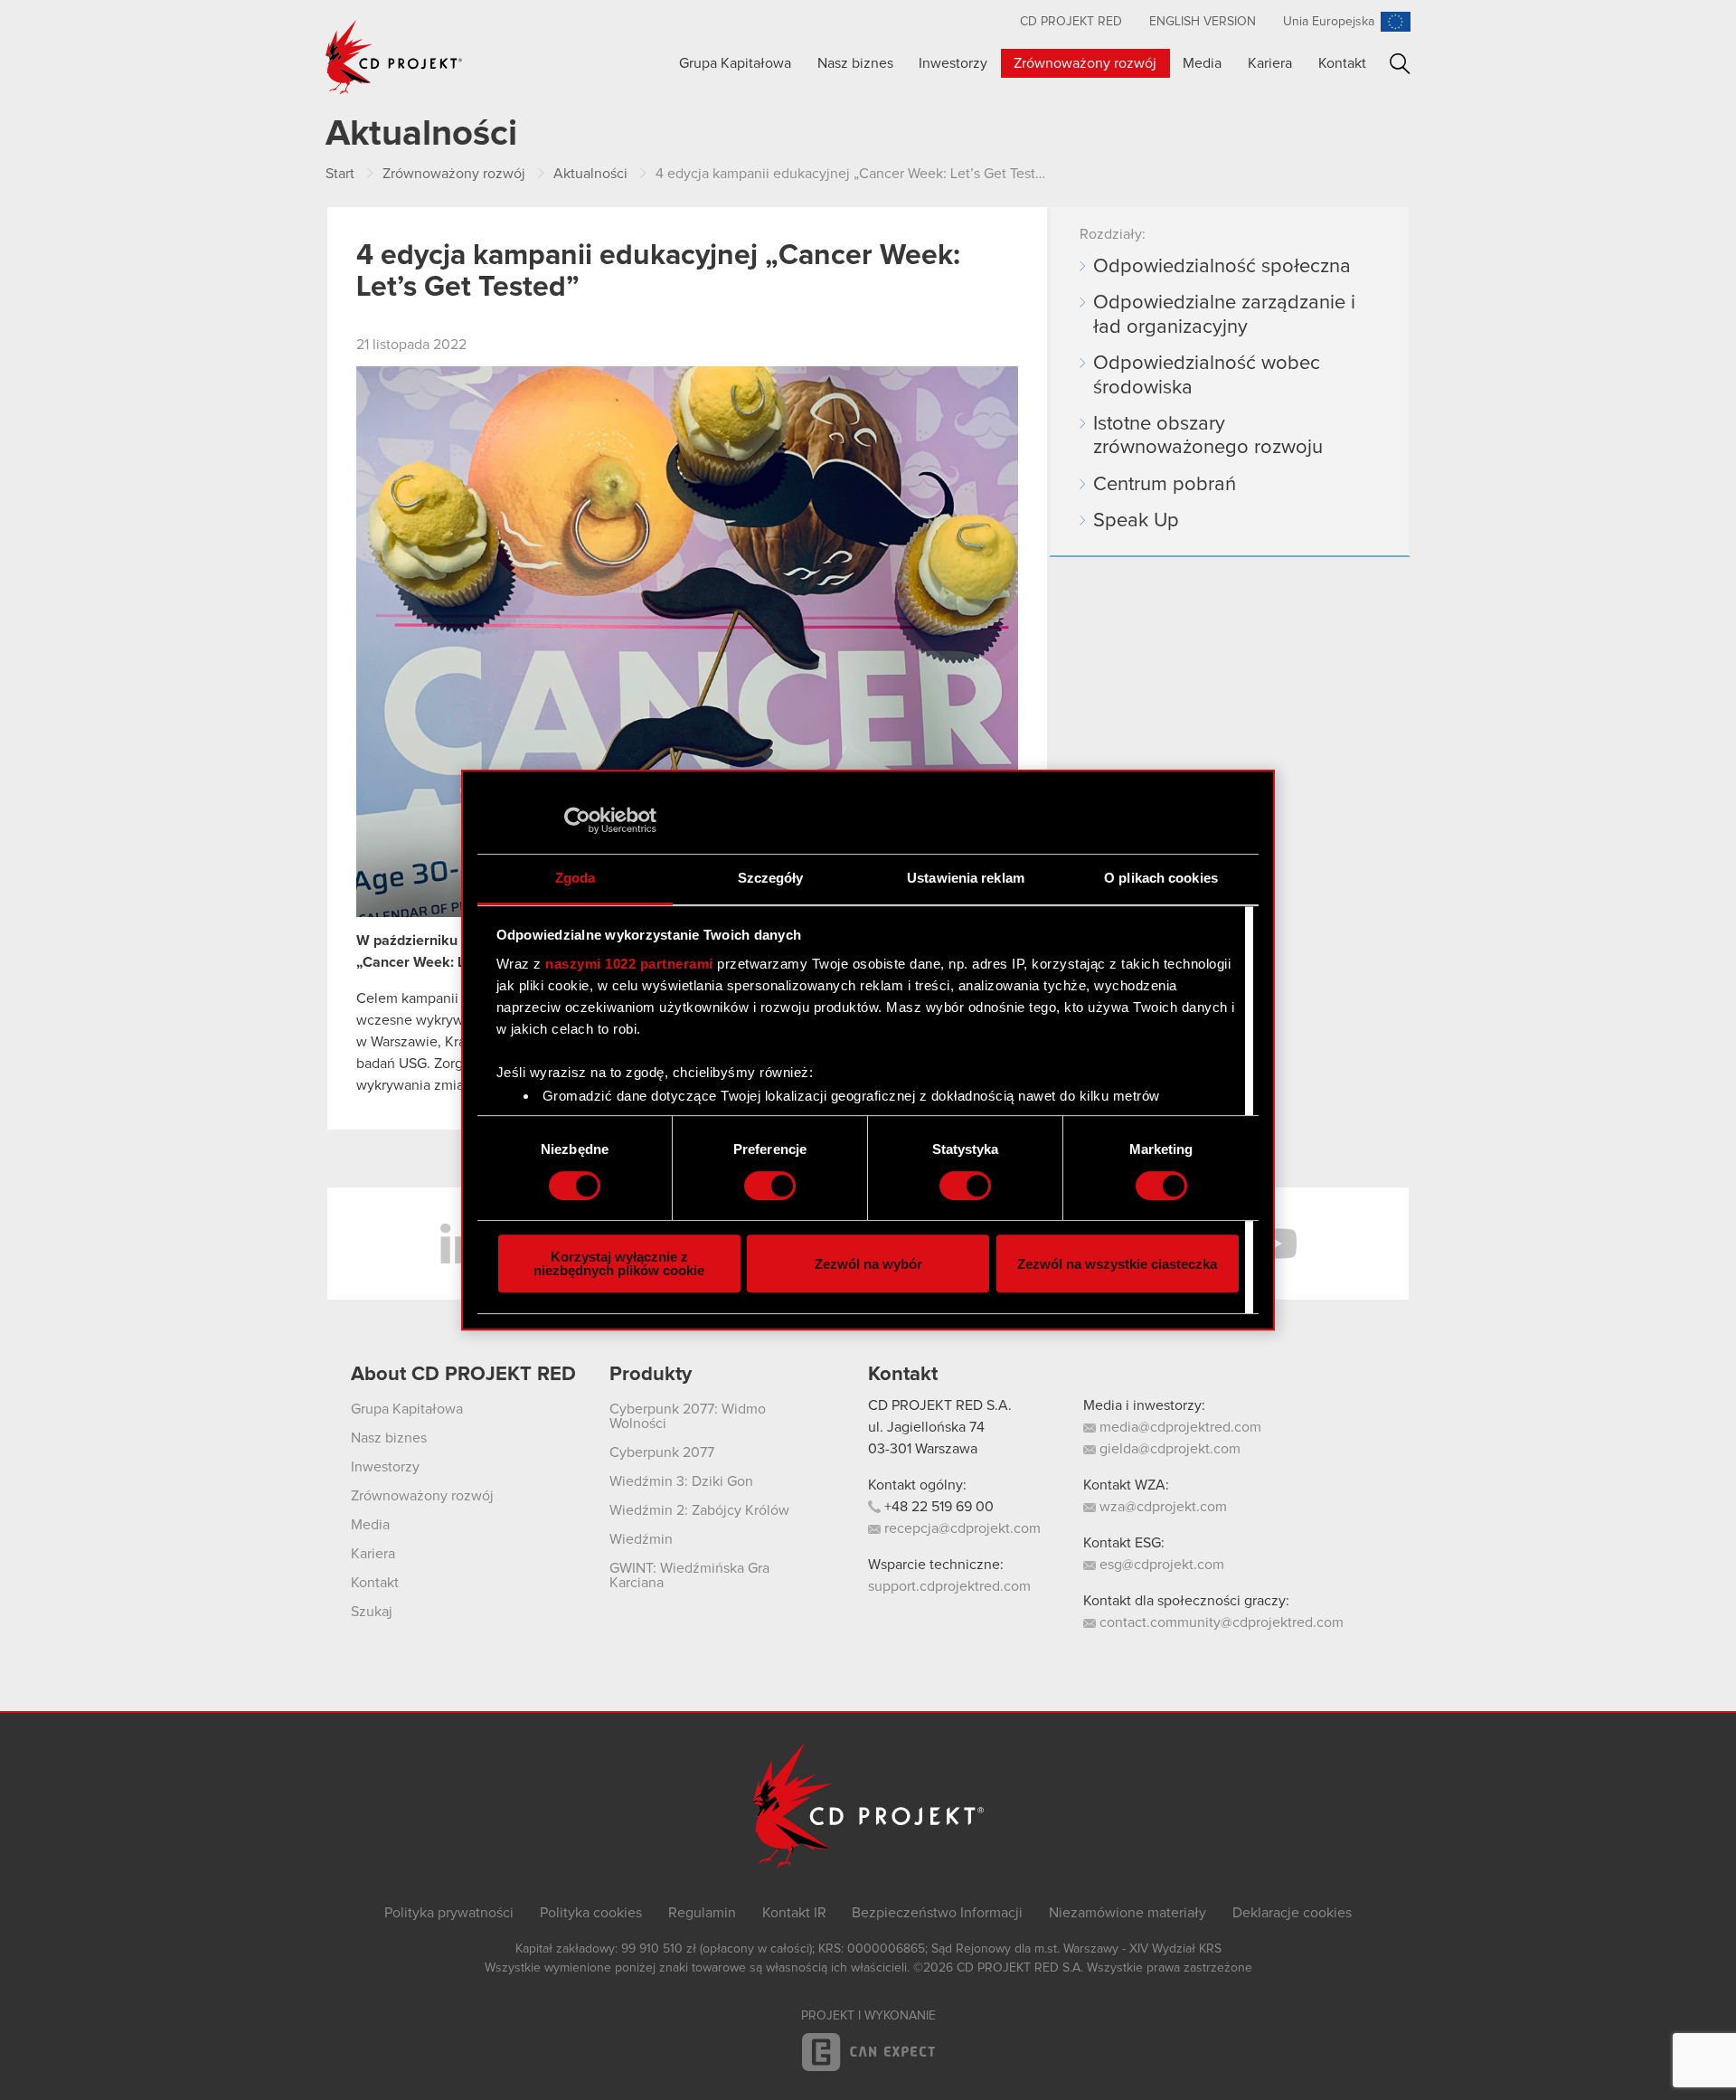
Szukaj (1400, 64)
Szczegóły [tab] (771, 878)
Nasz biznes (855, 63)
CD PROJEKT (394, 57)
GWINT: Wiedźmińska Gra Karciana (689, 1575)
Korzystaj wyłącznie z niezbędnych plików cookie (619, 1263)
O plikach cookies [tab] (1161, 878)
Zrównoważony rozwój (1085, 63)
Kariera (1270, 63)
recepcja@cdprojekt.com (961, 1528)
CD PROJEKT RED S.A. (940, 1405)
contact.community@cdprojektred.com (1220, 1622)
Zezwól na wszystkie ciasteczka (1117, 1264)
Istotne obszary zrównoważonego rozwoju (1208, 436)
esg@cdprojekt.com (1160, 1565)
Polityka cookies (591, 1913)
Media (1202, 63)
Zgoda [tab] (576, 878)
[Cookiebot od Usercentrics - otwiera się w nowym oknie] (577, 820)
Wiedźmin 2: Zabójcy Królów (699, 1510)
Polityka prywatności (449, 1913)
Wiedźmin (641, 1539)
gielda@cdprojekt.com (1168, 1449)
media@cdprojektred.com (1179, 1427)
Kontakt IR (794, 1913)
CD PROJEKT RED (1071, 22)
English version (1203, 22)
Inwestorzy (953, 63)
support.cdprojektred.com (949, 1586)
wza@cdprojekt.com (1161, 1507)
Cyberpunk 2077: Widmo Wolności (688, 1416)
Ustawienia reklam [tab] (966, 878)
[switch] (770, 1186)
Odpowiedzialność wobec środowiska (1207, 375)
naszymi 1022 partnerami (629, 964)
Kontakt (1342, 63)
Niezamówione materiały (1127, 1913)
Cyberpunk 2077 (662, 1452)
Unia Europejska (1329, 22)
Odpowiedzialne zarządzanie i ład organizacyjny (1224, 315)
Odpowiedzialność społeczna (1222, 267)
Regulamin (702, 1913)
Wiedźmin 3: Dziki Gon (681, 1481)
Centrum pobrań (1165, 485)
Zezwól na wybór (868, 1264)
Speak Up (1136, 521)
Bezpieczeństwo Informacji (937, 1913)
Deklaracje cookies (1292, 1913)
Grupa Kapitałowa (735, 63)
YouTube (1275, 1244)
